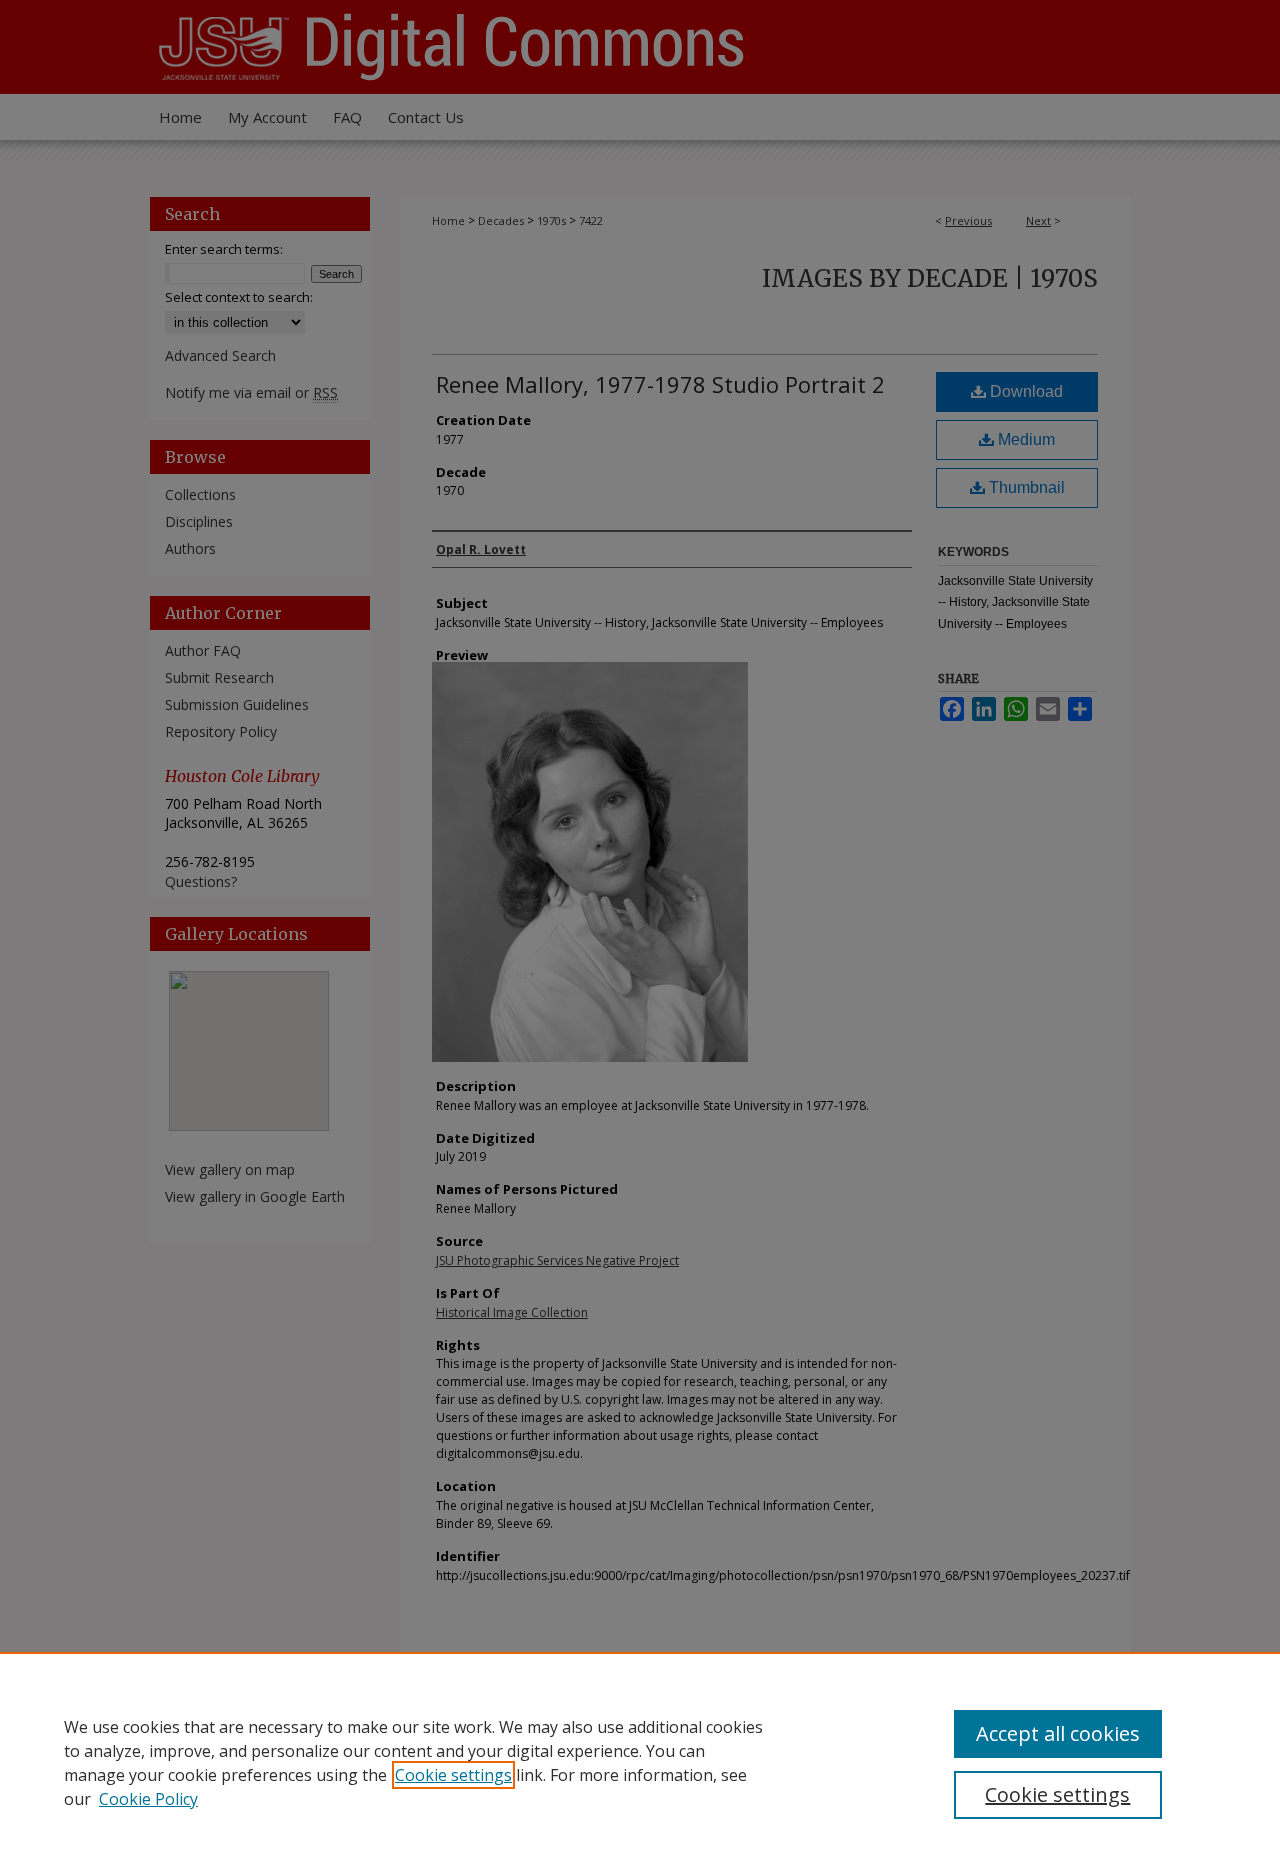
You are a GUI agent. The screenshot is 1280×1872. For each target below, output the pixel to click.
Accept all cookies (1058, 1733)
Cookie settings (453, 1775)
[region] (640, 1762)
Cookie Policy (148, 1799)
